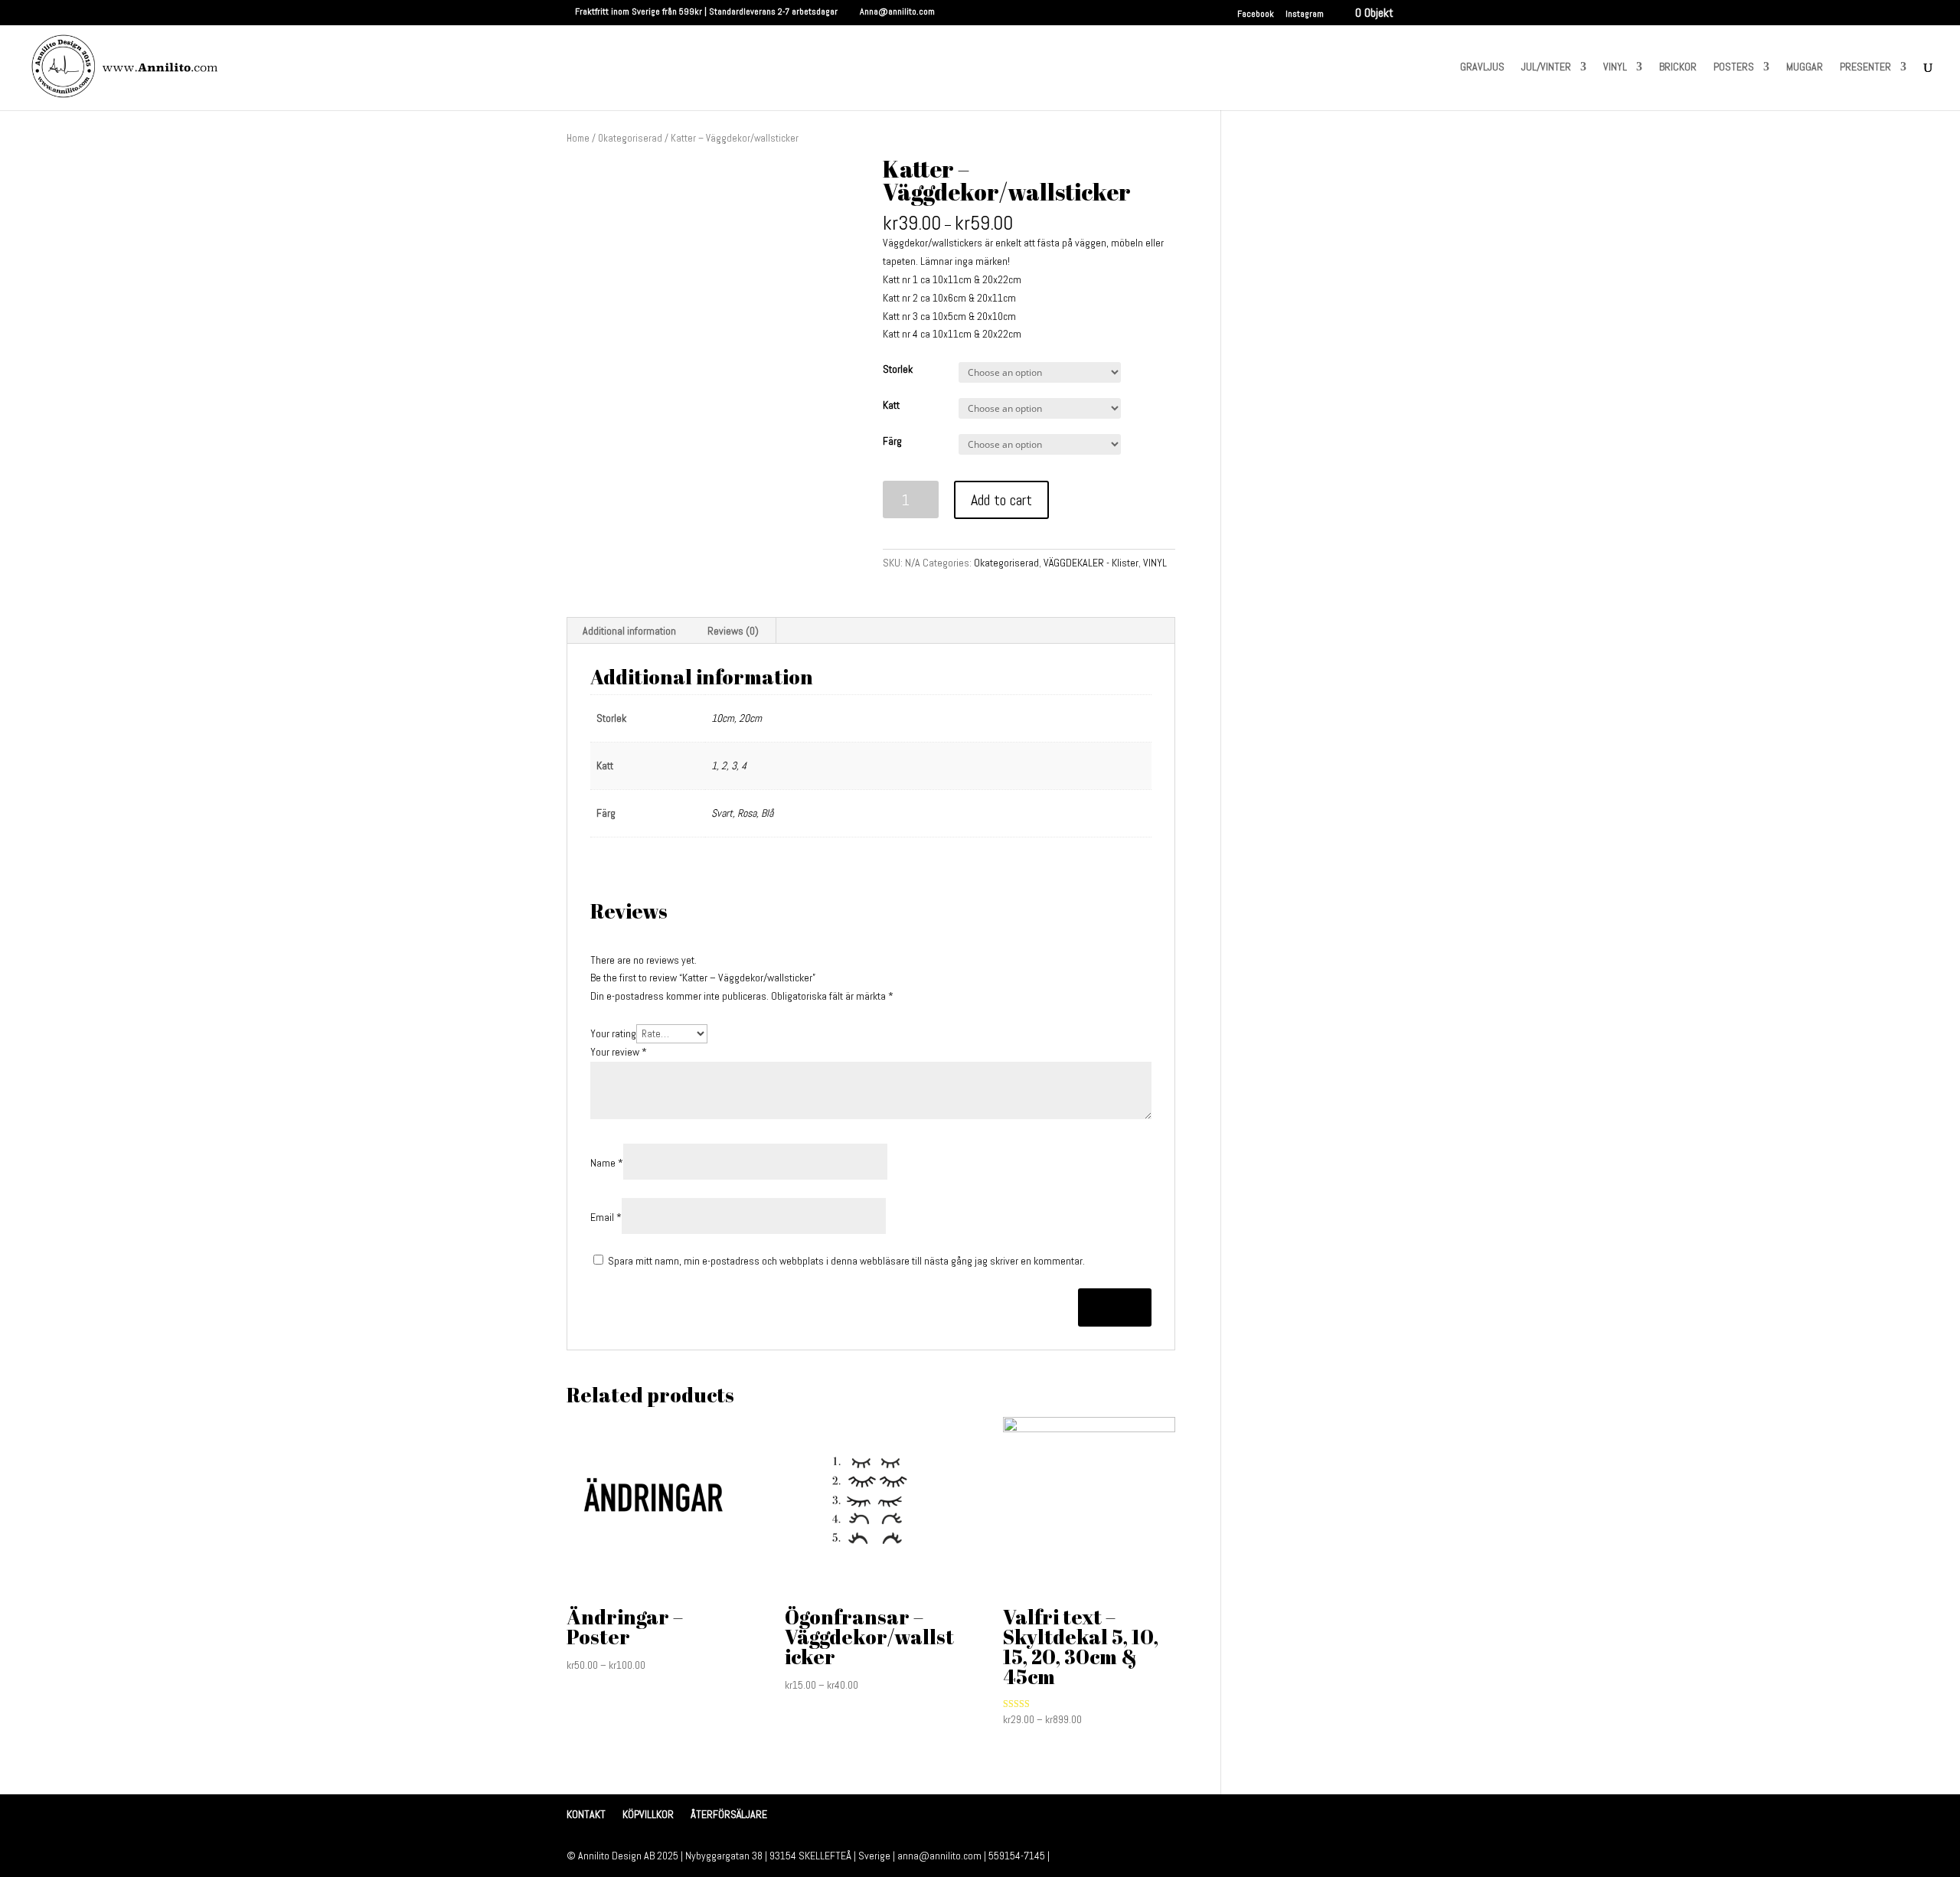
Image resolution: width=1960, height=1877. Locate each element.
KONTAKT (586, 1814)
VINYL (1615, 67)
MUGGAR (1805, 67)
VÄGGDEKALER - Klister (1091, 563)
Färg (892, 441)
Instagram (1305, 15)
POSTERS (1734, 67)
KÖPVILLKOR (648, 1814)
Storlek (898, 369)
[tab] (630, 631)
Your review (619, 1052)
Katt (891, 405)
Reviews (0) (733, 631)
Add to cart (1001, 500)
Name (607, 1163)
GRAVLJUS (1482, 67)
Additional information (629, 631)
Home (578, 138)
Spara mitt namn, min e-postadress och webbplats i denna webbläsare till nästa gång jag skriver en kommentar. (846, 1261)
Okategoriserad (630, 138)
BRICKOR (1678, 67)
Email (606, 1217)
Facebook (1256, 15)
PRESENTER (1865, 67)
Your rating (613, 1033)
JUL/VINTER (1546, 67)
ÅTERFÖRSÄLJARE (729, 1814)
